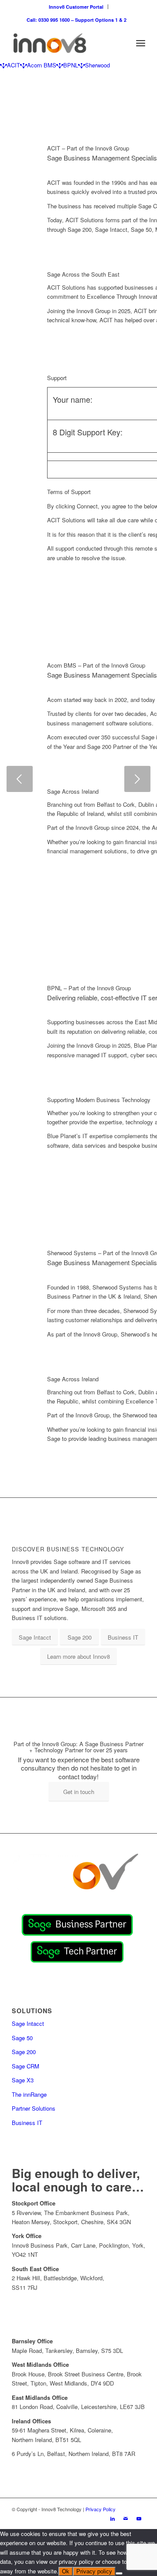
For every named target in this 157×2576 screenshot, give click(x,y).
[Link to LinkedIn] (113, 2518)
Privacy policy (94, 2571)
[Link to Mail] (126, 2518)
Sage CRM (26, 2066)
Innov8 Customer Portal (76, 7)
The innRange (29, 2094)
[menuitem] (76, 7)
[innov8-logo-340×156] (65, 43)
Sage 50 (22, 2038)
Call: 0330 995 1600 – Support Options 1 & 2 (77, 20)
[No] (119, 2573)
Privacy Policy (101, 2509)
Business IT (27, 2123)
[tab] (10, 65)
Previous (20, 779)
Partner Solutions (34, 2108)
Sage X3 (23, 2080)
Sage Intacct (28, 2023)
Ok (66, 2571)
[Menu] (141, 43)
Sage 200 (24, 2052)
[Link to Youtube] (139, 2518)
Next (137, 779)
